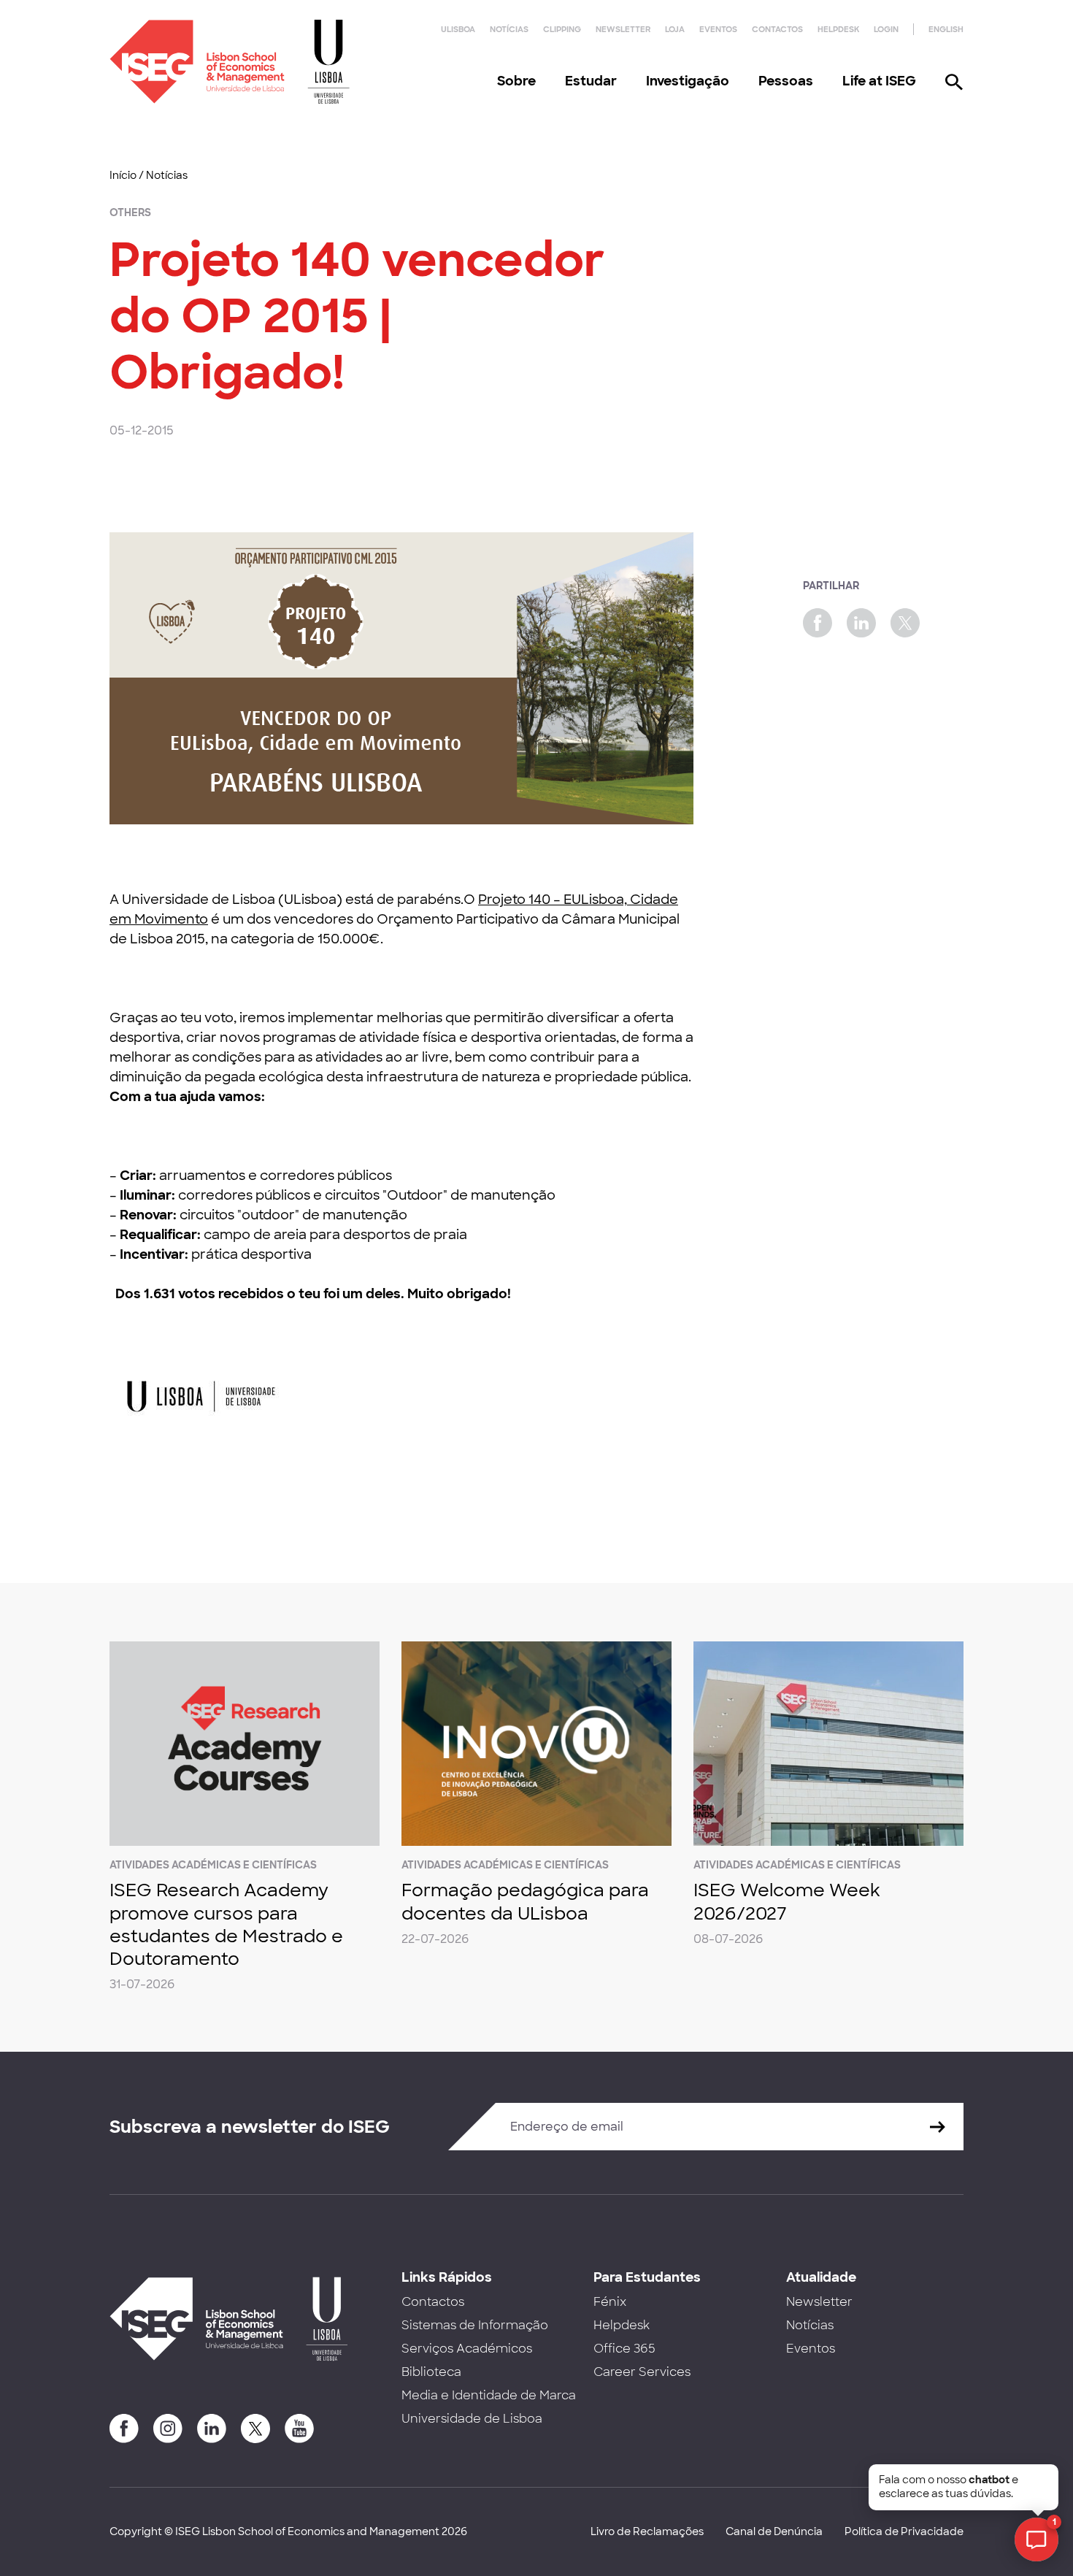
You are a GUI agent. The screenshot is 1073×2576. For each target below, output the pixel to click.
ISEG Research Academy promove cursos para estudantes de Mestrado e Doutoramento (226, 1924)
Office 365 (624, 2349)
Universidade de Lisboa (472, 2419)
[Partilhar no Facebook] (818, 623)
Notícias (509, 29)
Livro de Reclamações (647, 2531)
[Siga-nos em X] (255, 2429)
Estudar (591, 81)
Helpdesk (838, 29)
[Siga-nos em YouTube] (299, 2429)
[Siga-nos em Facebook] (124, 2429)
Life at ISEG (879, 81)
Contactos (777, 29)
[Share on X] (905, 623)
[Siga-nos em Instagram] (168, 2429)
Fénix (610, 2302)
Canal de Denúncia (774, 2531)
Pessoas (786, 81)
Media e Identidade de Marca (489, 2395)
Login (886, 29)
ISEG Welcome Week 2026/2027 (787, 1901)
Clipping (562, 29)
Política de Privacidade (904, 2531)
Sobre (516, 81)
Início (123, 175)
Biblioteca (431, 2372)
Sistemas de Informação (475, 2325)
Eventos (718, 29)
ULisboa (458, 29)
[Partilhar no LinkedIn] (861, 623)
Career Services (642, 2372)
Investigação (688, 81)
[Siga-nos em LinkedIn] (212, 2429)
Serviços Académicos (467, 2349)
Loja (675, 29)
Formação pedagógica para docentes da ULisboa (525, 1901)
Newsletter (623, 29)
